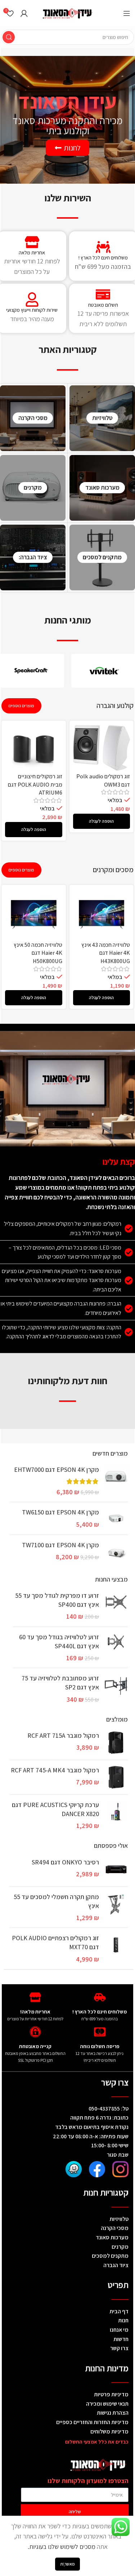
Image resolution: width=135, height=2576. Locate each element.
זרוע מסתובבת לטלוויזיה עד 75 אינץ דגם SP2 (60, 1683)
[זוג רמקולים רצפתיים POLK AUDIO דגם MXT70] (116, 1949)
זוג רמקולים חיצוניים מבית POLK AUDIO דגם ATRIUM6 (35, 784)
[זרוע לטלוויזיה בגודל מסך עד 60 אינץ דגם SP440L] (116, 1648)
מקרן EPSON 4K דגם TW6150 (60, 1512)
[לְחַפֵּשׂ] (9, 37)
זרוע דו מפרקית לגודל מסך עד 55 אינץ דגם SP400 (57, 1600)
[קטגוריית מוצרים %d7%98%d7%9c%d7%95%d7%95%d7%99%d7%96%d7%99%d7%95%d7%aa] (102, 418)
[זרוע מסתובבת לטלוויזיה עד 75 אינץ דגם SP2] (116, 1689)
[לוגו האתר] (68, 12)
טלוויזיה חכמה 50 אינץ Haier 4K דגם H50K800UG (38, 953)
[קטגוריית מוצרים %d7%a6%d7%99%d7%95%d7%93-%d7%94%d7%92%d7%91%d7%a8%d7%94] (33, 557)
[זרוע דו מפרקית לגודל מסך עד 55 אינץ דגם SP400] (116, 1606)
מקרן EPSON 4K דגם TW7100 (60, 1545)
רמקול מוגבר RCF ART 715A (63, 1735)
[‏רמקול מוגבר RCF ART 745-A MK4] (116, 1777)
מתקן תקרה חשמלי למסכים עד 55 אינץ (56, 1901)
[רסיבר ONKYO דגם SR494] (116, 1869)
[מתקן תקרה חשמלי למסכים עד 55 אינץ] (116, 1907)
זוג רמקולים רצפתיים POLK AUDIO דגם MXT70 (55, 1942)
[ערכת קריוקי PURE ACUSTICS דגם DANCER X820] (116, 1815)
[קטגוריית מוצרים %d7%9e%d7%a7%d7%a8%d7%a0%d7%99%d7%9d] (33, 488)
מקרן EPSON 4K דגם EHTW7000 (57, 1469)
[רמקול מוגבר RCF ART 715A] (116, 1743)
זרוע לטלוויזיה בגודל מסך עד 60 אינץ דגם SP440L (59, 1641)
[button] (102, 821)
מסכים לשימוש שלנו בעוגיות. (62, 2547)
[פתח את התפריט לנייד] (127, 13)
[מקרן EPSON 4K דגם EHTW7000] (116, 1481)
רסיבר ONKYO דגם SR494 (65, 1862)
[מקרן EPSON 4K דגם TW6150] (116, 1518)
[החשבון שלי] (24, 13)
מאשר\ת (67, 2564)
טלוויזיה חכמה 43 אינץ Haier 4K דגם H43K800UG (106, 953)
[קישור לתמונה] (120, 2168)
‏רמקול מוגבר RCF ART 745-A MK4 (55, 1770)
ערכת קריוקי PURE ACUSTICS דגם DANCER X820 (55, 1809)
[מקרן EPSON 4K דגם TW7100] (116, 1552)
